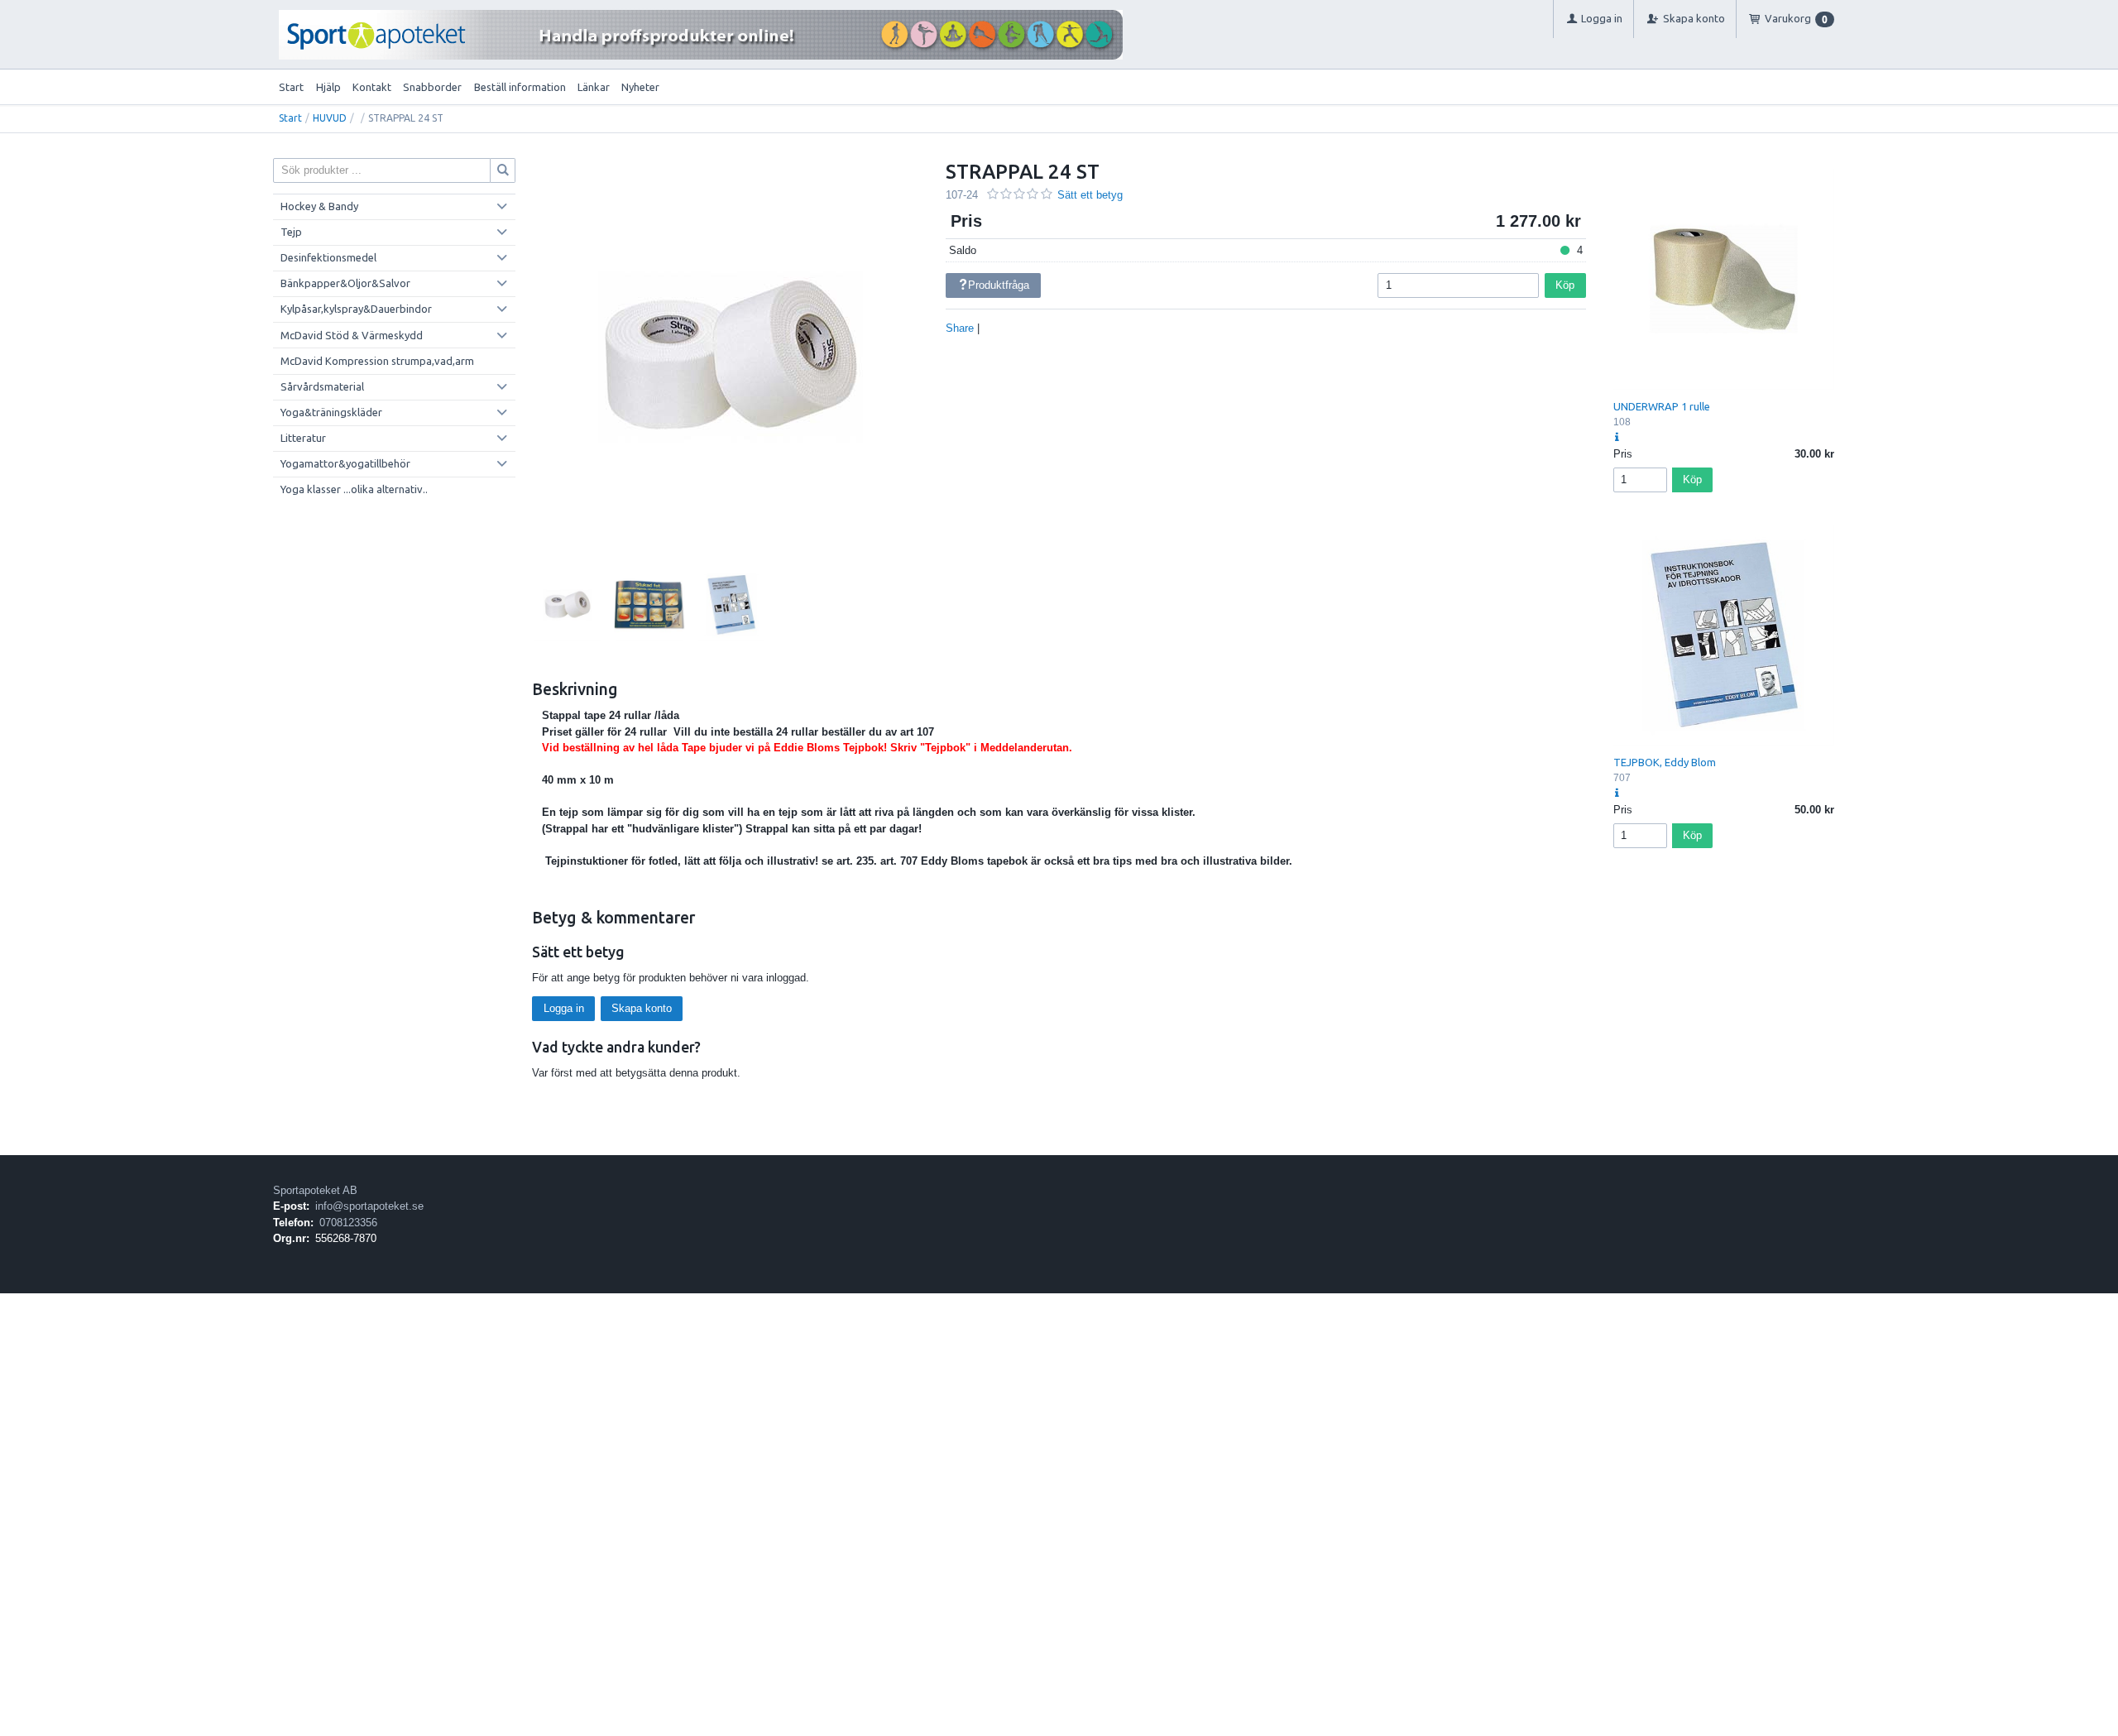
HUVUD (330, 118)
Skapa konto (642, 1008)
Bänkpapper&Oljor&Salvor (345, 283)
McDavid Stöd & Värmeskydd (352, 335)
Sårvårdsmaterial (322, 386)
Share (960, 328)
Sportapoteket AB (315, 1190)
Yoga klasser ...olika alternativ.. (354, 489)
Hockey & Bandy (319, 206)
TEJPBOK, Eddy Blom (1665, 762)
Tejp (291, 232)
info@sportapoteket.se (369, 1206)
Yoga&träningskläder (331, 412)
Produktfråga (999, 285)
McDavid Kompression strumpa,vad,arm (377, 361)
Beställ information (520, 87)
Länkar (594, 87)
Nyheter (640, 87)
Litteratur (303, 438)
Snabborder (432, 87)
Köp (1565, 285)
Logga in (564, 1008)
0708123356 (348, 1223)
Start (291, 87)
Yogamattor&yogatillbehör (345, 463)
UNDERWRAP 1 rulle (1662, 406)
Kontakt (372, 87)
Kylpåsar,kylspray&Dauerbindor (356, 309)
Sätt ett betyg (1090, 195)
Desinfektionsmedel (328, 257)
